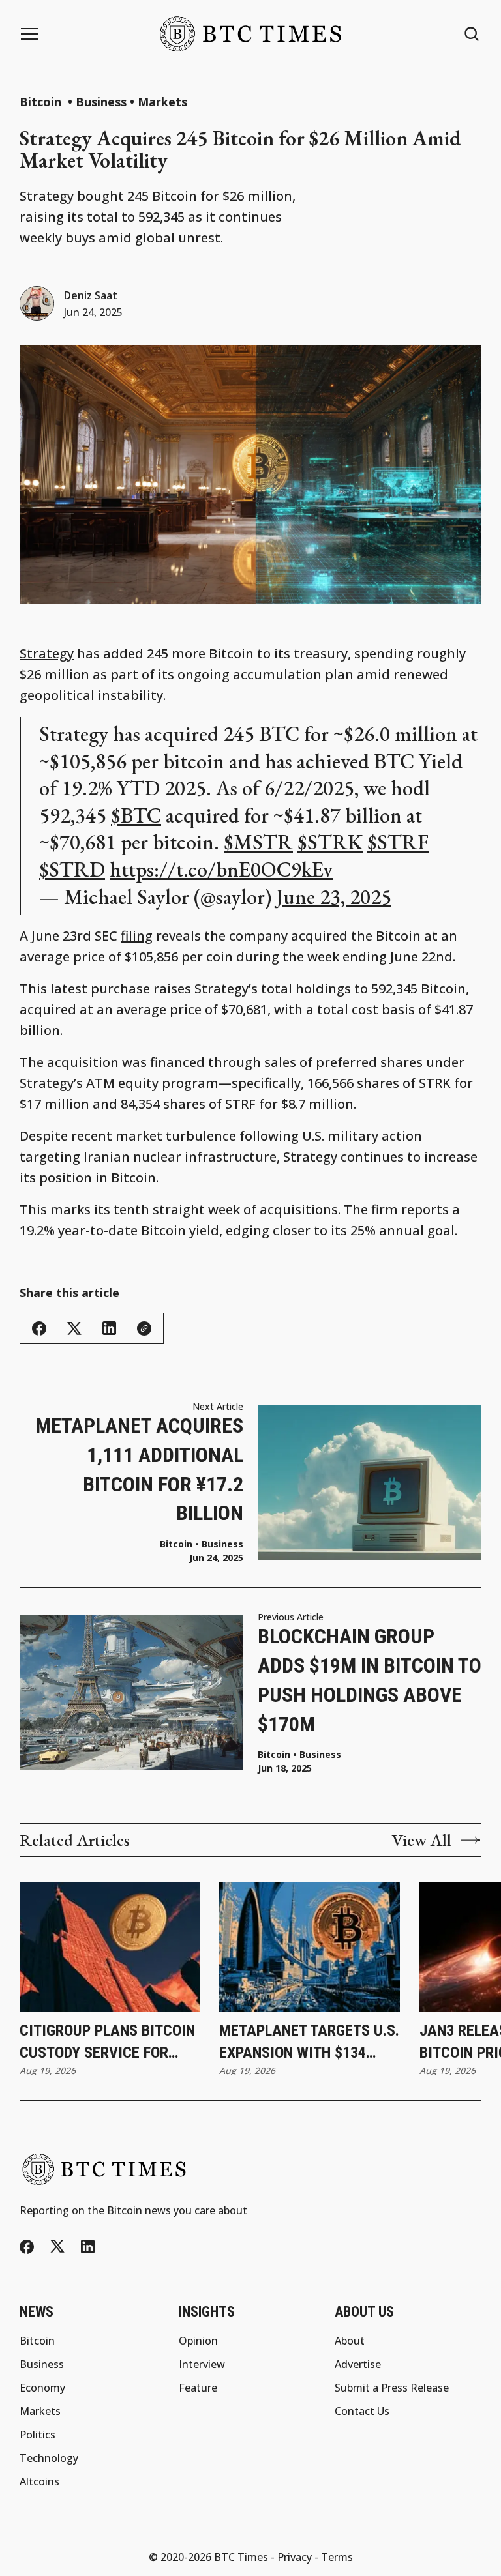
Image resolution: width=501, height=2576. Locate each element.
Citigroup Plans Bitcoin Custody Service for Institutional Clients (107, 2042)
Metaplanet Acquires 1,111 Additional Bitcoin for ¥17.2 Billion (139, 1469)
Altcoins (39, 2481)
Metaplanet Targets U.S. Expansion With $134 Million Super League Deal (309, 2042)
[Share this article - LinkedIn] (109, 1328)
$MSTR (258, 842)
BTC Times (241, 2557)
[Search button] (472, 34)
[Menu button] (29, 34)
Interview (202, 2364)
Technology (49, 2458)
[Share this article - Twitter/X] (74, 1329)
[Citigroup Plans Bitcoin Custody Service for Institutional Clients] (110, 1947)
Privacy (295, 2557)
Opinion (198, 2341)
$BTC (136, 815)
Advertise (358, 2364)
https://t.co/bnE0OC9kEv (221, 870)
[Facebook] (27, 2247)
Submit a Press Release (392, 2388)
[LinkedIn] (88, 2247)
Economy (42, 2388)
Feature (198, 2388)
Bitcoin (42, 102)
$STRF (398, 842)
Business (101, 102)
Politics (38, 2435)
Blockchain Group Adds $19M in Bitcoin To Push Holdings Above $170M (370, 1680)
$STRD (72, 870)
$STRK (330, 842)
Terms (337, 2557)
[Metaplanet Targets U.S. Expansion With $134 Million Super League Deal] (309, 1947)
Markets (162, 102)
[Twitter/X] (57, 2247)
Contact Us (362, 2411)
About (350, 2341)
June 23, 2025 (334, 897)
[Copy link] (144, 1328)
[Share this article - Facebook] (39, 1328)
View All (421, 1840)
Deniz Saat (91, 295)
